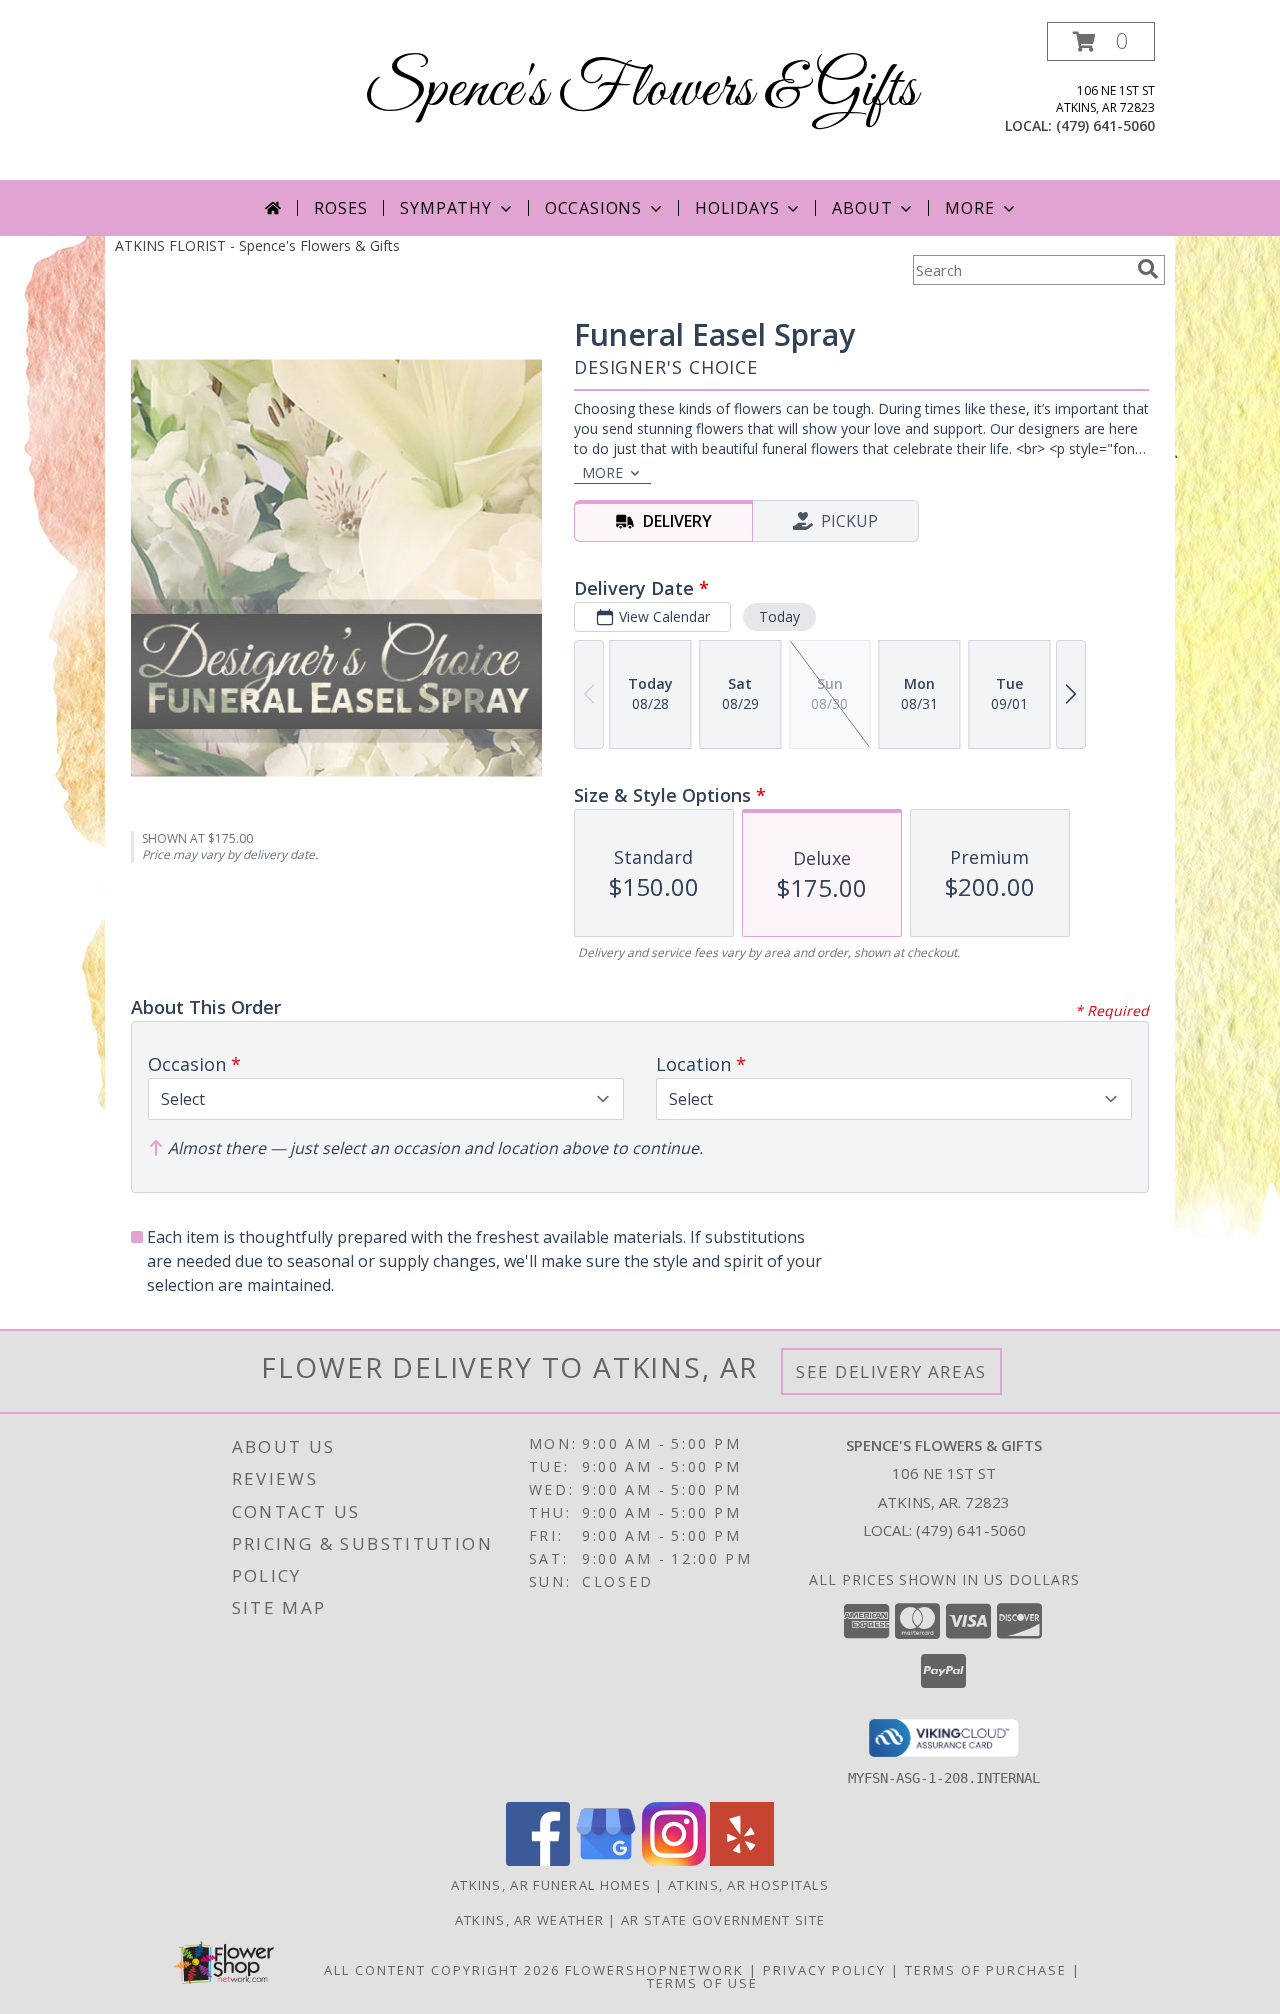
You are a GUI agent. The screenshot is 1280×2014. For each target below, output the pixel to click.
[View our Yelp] (742, 1860)
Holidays (737, 208)
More (969, 208)
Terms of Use (702, 1983)
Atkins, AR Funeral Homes (551, 1885)
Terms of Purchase (986, 1970)
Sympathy (445, 208)
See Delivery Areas (891, 1371)
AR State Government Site (723, 1920)
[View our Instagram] (674, 1860)
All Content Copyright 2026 (442, 1970)
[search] (1148, 269)
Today (779, 616)
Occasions (593, 208)
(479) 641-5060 (1105, 125)
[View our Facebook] (538, 1860)
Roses (340, 208)
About (862, 208)
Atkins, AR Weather (529, 1920)
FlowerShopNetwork (654, 1970)
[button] (1101, 41)
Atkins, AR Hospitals (748, 1885)
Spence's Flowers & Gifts (640, 90)
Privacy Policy (824, 1970)
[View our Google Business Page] (606, 1860)
